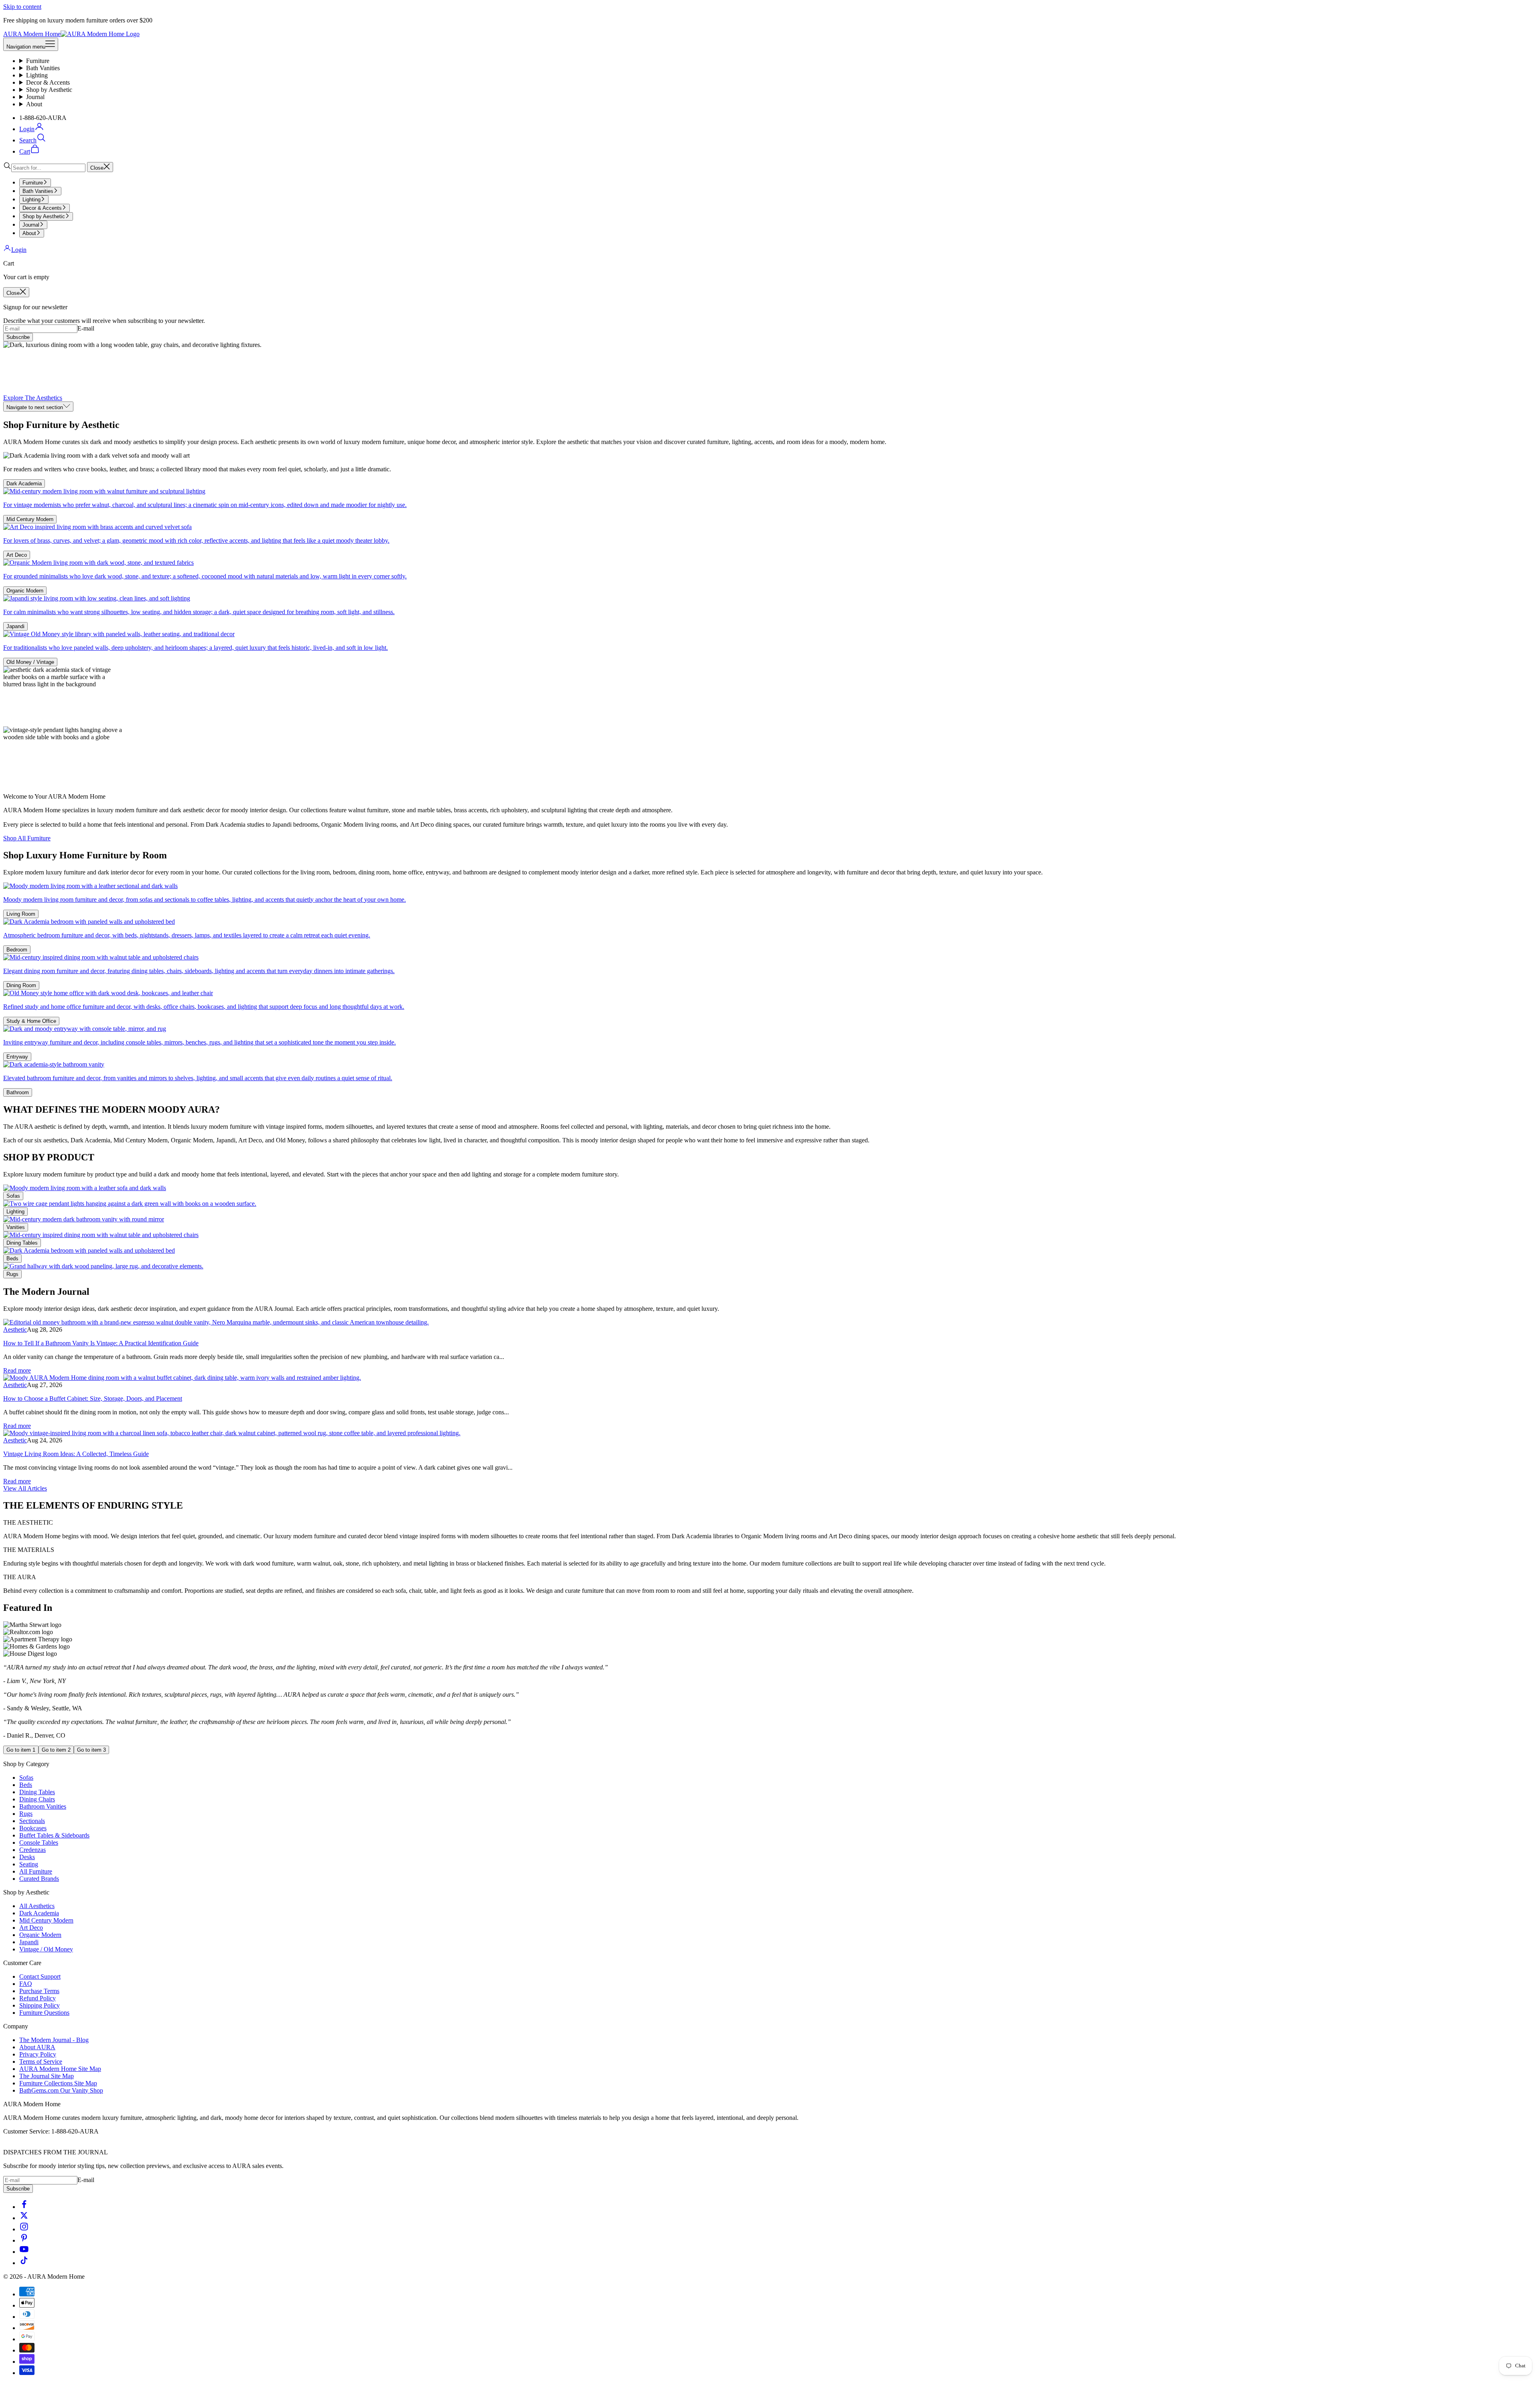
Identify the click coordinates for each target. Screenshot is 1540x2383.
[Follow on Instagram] (24, 2229)
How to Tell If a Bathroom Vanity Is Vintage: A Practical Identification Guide (101, 1343)
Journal (35, 97)
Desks (27, 1857)
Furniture (38, 61)
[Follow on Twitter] (24, 2218)
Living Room (21, 914)
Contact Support (40, 1976)
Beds (12, 1258)
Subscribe (18, 337)
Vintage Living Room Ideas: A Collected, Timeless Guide (76, 1454)
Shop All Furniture (27, 838)
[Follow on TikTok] (24, 2263)
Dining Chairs (37, 1799)
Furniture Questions (44, 2013)
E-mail (86, 328)
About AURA (37, 2047)
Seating (29, 1864)
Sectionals (32, 1821)
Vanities (16, 1227)
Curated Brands (39, 1879)
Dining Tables (22, 1243)
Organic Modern (25, 591)
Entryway (17, 1057)
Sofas (13, 1196)
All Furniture (36, 1871)
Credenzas (32, 1850)
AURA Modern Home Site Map (60, 2069)
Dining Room (21, 985)
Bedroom (17, 950)
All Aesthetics (37, 1906)
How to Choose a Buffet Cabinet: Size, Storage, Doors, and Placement (93, 1398)
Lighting (37, 75)
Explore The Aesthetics (33, 398)
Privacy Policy (38, 2054)
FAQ (26, 1984)
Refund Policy (37, 1998)
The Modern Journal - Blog (54, 2040)
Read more (17, 1370)
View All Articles (25, 1488)
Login (19, 250)
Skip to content (22, 7)
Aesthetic (15, 1329)
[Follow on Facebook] (24, 2207)
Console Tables (39, 1843)
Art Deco (17, 555)
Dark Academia (24, 484)
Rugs (12, 1274)
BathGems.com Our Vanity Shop (61, 2090)
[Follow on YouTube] (24, 2252)
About (34, 104)
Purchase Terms (39, 1991)
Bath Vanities (43, 68)
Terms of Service (41, 2062)
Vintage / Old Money (46, 1949)
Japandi (15, 626)
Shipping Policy (40, 2005)
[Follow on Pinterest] (24, 2240)
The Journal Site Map (47, 2076)
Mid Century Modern (30, 519)
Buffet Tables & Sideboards (54, 1835)
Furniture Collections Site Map (58, 2083)
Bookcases (33, 1828)
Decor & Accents (48, 82)
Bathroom (18, 1092)
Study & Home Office (31, 1021)
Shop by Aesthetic (49, 90)
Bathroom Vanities (43, 1806)
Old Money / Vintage (30, 662)
